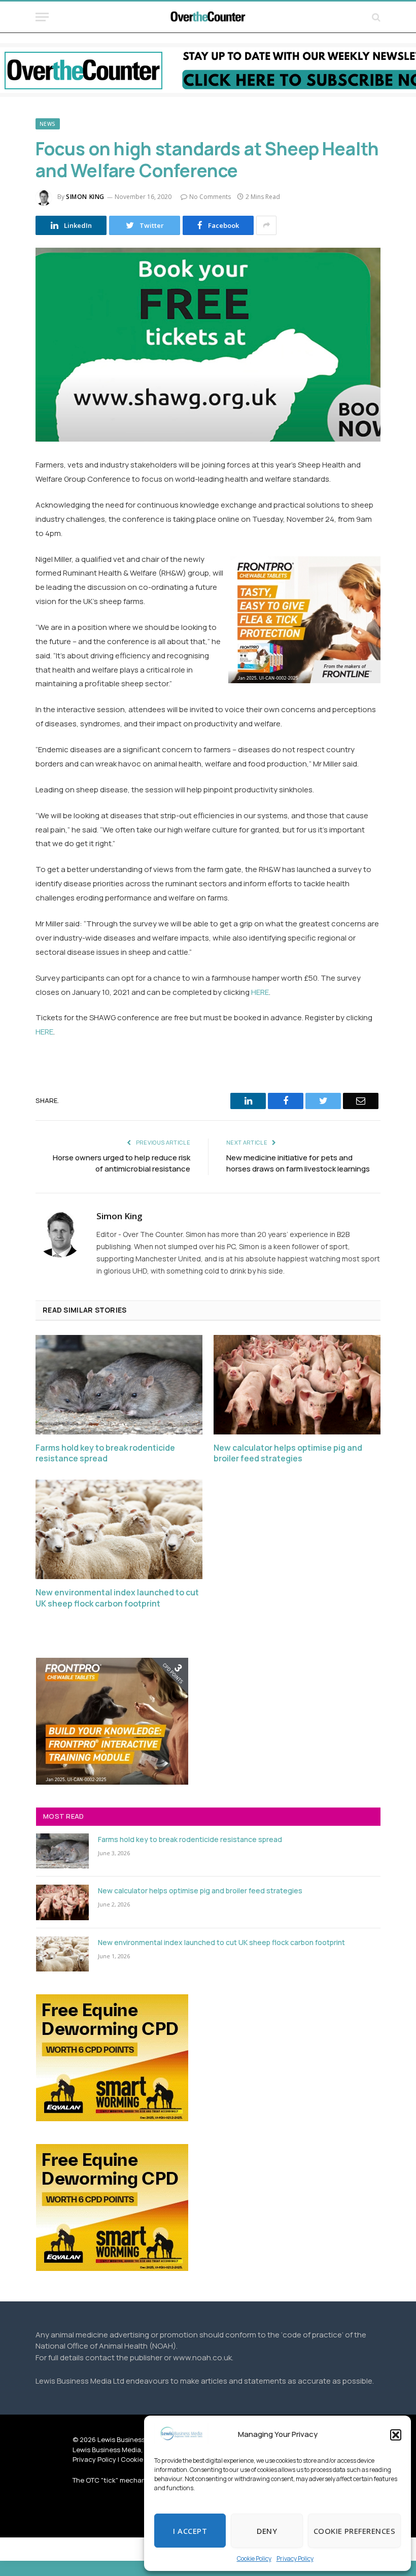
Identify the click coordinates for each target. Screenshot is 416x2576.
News (48, 124)
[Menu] (42, 17)
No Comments (210, 197)
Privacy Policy (295, 2558)
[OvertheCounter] (208, 17)
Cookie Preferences (354, 2531)
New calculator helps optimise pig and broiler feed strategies (288, 1453)
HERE (260, 992)
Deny (267, 2531)
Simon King (85, 197)
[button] (396, 2435)
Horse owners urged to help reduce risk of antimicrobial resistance (122, 1163)
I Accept (190, 2531)
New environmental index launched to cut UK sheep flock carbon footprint (117, 1598)
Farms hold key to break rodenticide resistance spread (105, 1453)
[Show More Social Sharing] (266, 225)
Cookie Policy (254, 2558)
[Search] (375, 17)
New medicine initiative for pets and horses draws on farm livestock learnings (298, 1163)
